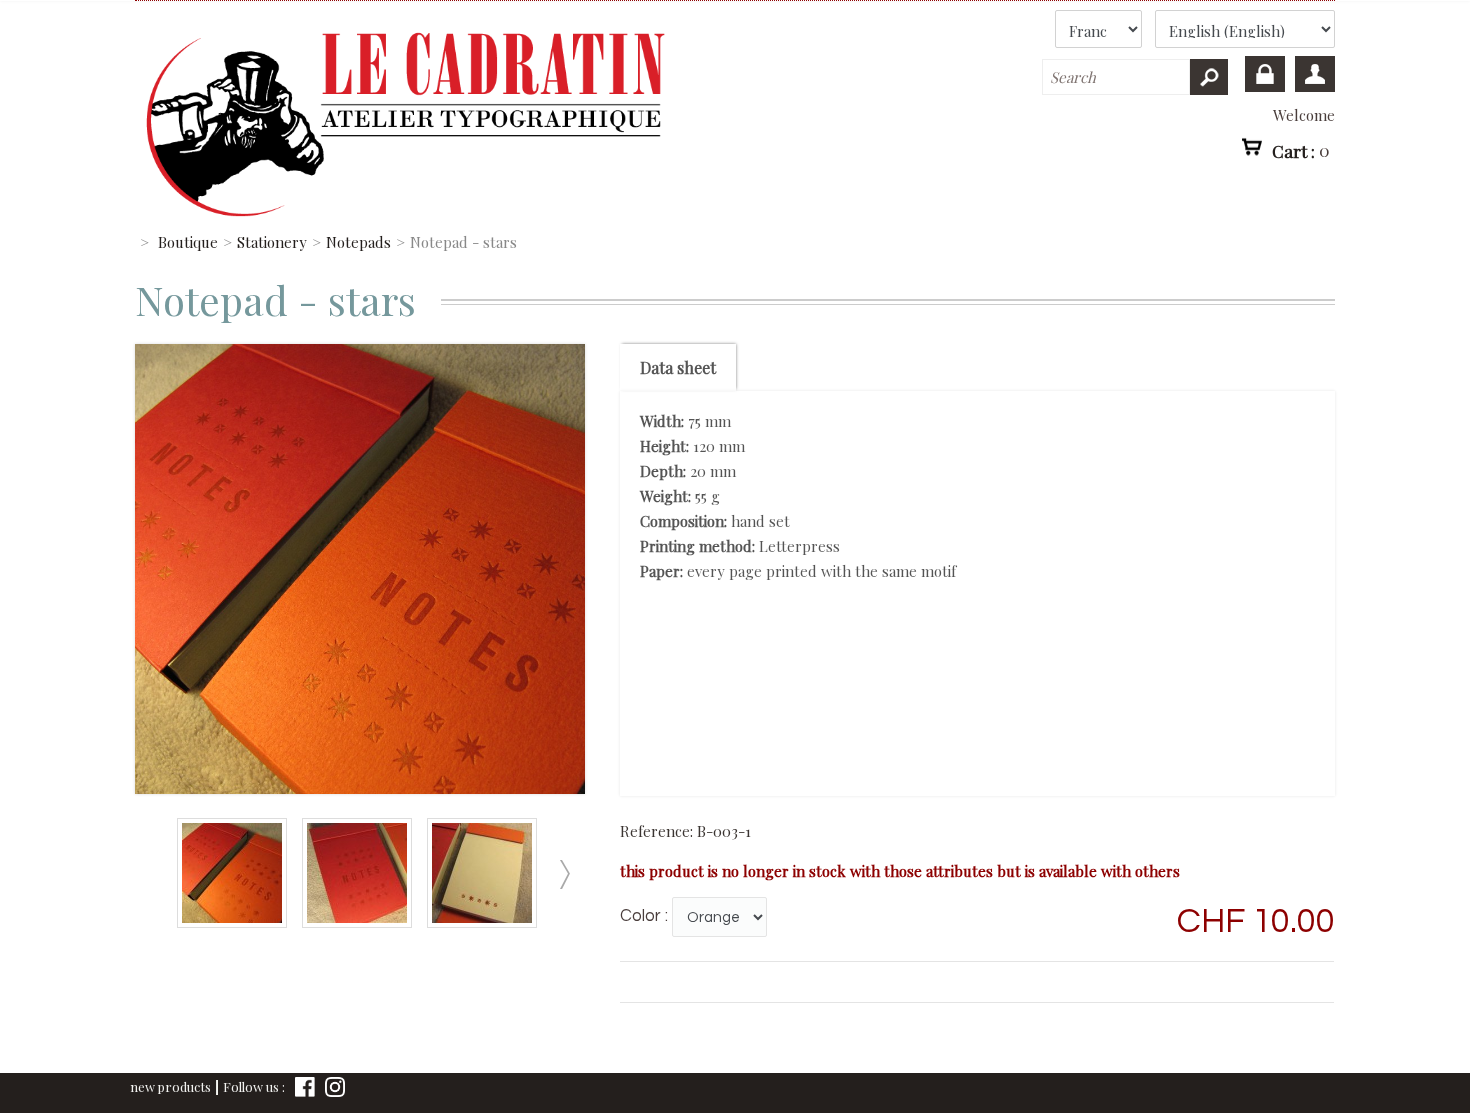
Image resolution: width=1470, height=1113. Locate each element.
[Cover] (237, 922)
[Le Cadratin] (519, 115)
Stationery (272, 242)
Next (564, 874)
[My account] (1315, 74)
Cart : (1301, 150)
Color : (644, 916)
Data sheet (678, 367)
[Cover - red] (362, 922)
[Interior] (487, 922)
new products (170, 1086)
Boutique (188, 242)
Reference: (658, 831)
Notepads (358, 242)
